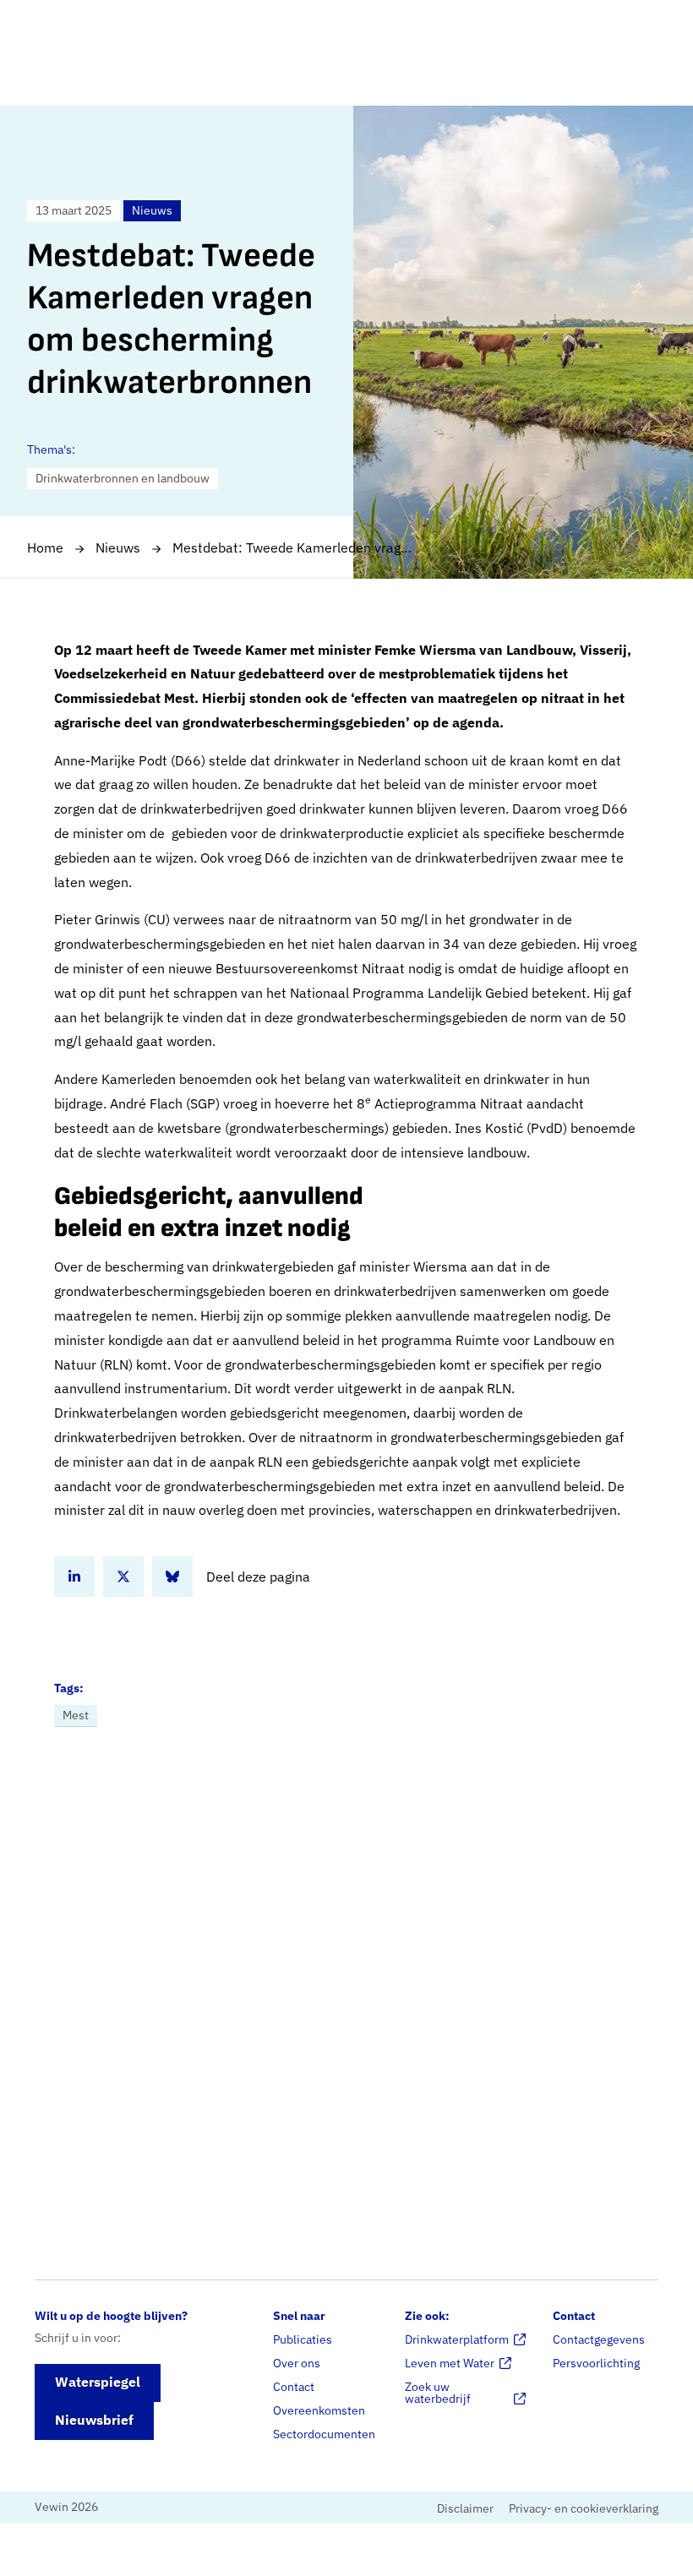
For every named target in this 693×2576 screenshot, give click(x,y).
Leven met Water (450, 2363)
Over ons (297, 2363)
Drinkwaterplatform (457, 2339)
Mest (76, 1715)
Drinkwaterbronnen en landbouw (123, 478)
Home (45, 547)
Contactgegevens (599, 2339)
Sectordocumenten (324, 2434)
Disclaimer (465, 2508)
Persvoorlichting (596, 2363)
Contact (294, 2387)
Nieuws (118, 547)
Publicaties (303, 2339)
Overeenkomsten (319, 2410)
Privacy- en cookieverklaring (584, 2508)
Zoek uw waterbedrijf (438, 2393)
